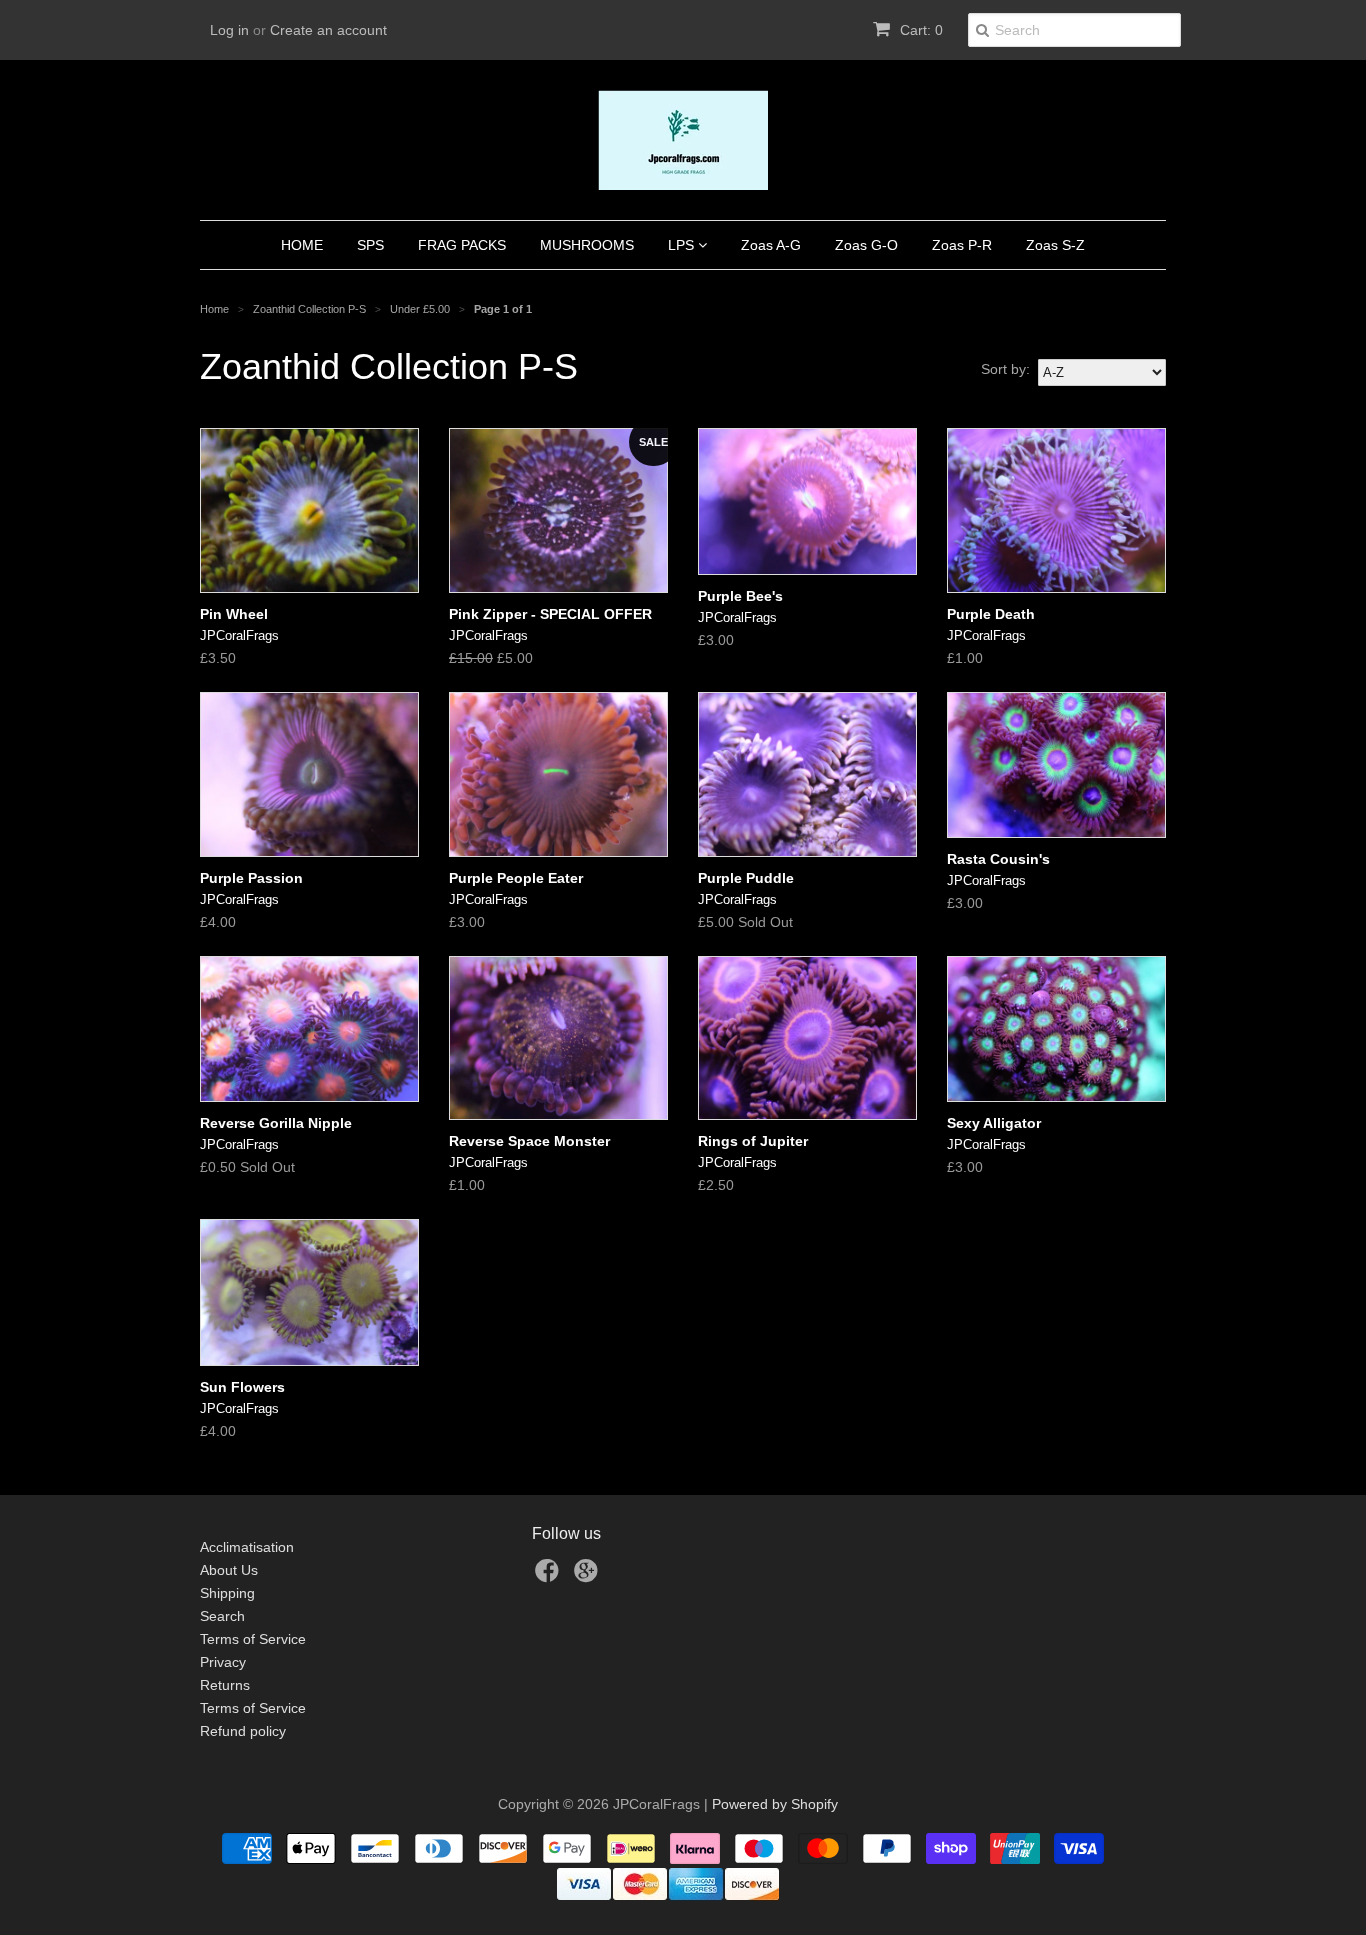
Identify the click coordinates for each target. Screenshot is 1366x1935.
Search (222, 1616)
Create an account (328, 30)
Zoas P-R (962, 245)
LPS (683, 245)
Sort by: (1005, 369)
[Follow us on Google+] (589, 1576)
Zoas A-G (771, 245)
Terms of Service (253, 1639)
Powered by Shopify (775, 1804)
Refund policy (243, 1731)
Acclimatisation (247, 1547)
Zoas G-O (866, 245)
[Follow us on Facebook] (550, 1576)
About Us (229, 1570)
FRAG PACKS (462, 245)
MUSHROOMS (587, 245)
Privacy (223, 1662)
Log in (229, 30)
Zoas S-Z (1055, 245)
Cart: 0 (919, 30)
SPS (370, 245)
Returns (225, 1685)
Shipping (227, 1593)
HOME (302, 245)
